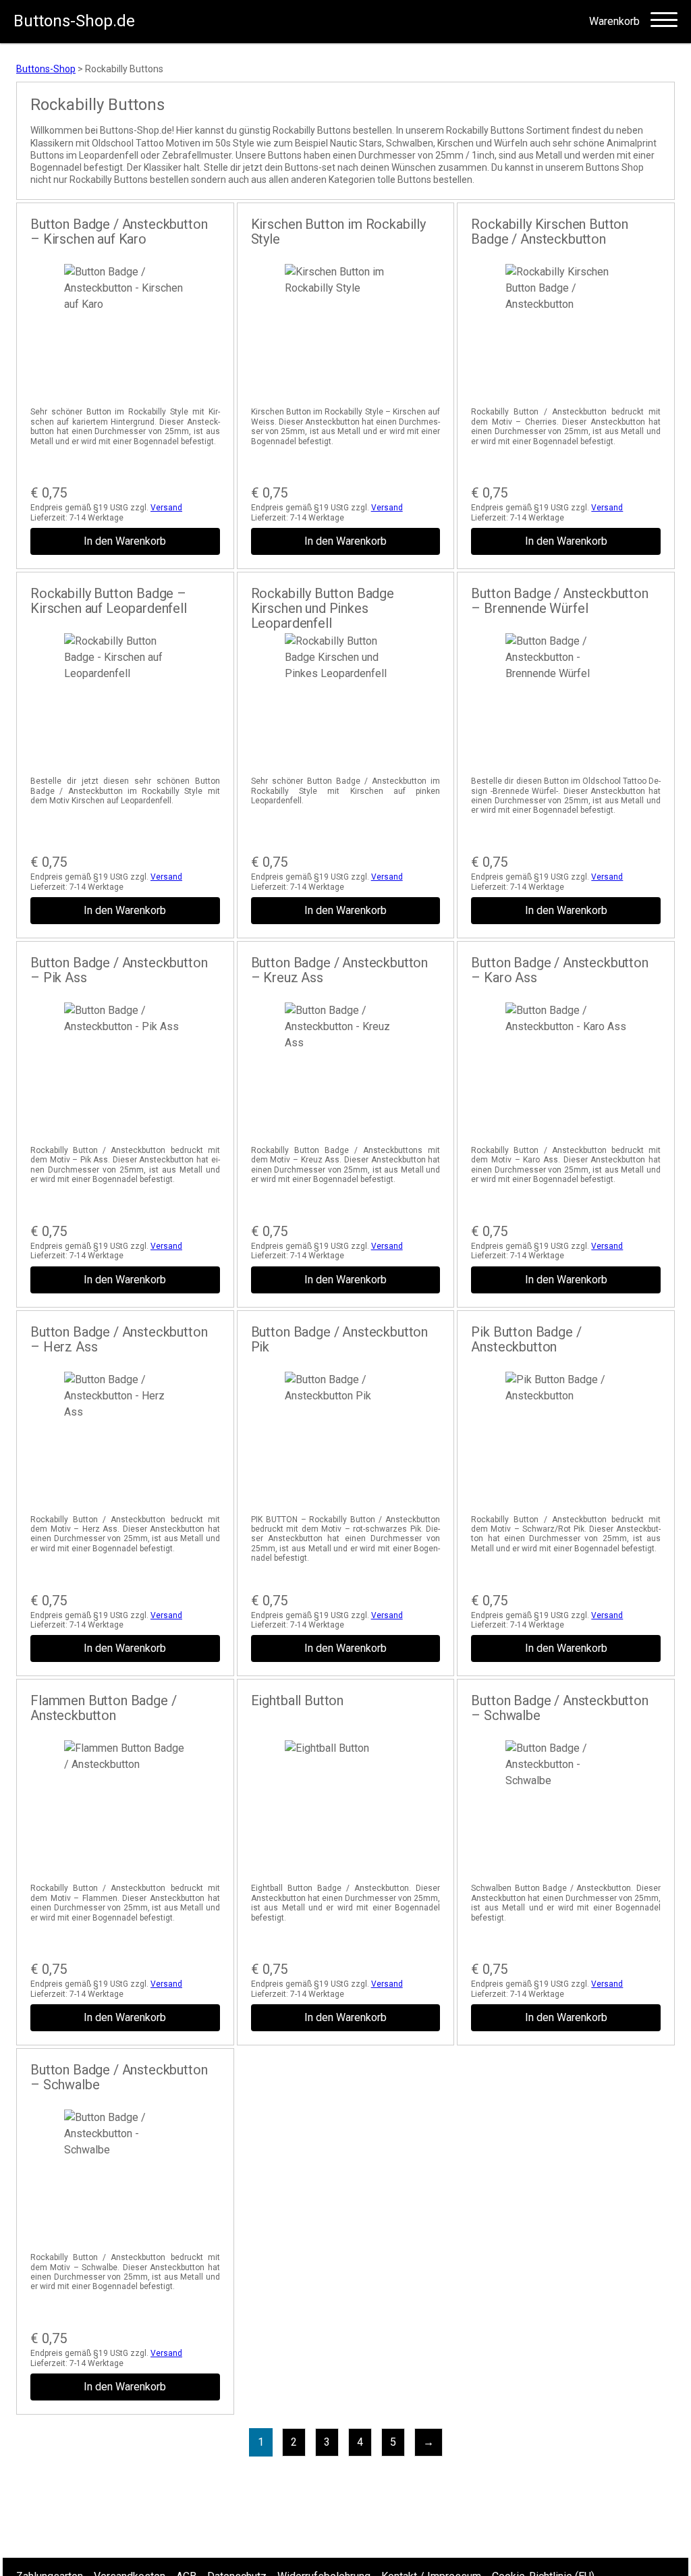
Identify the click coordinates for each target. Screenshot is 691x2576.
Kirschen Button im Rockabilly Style (338, 232)
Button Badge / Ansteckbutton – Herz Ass (119, 1339)
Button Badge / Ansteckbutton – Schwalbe (560, 1708)
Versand (166, 508)
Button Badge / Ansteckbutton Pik (340, 1339)
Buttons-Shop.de (74, 21)
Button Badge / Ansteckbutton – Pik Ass (119, 970)
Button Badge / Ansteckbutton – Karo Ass (560, 970)
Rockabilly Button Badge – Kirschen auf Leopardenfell (109, 601)
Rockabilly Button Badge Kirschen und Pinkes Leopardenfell (323, 608)
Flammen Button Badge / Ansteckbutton (103, 1708)
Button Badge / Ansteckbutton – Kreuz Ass (340, 970)
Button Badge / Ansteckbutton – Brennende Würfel (560, 601)
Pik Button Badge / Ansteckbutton (526, 1339)
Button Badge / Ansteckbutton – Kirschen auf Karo (119, 232)
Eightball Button (297, 1700)
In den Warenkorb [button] (125, 541)
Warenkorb (614, 22)
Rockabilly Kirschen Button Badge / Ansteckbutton (550, 232)
